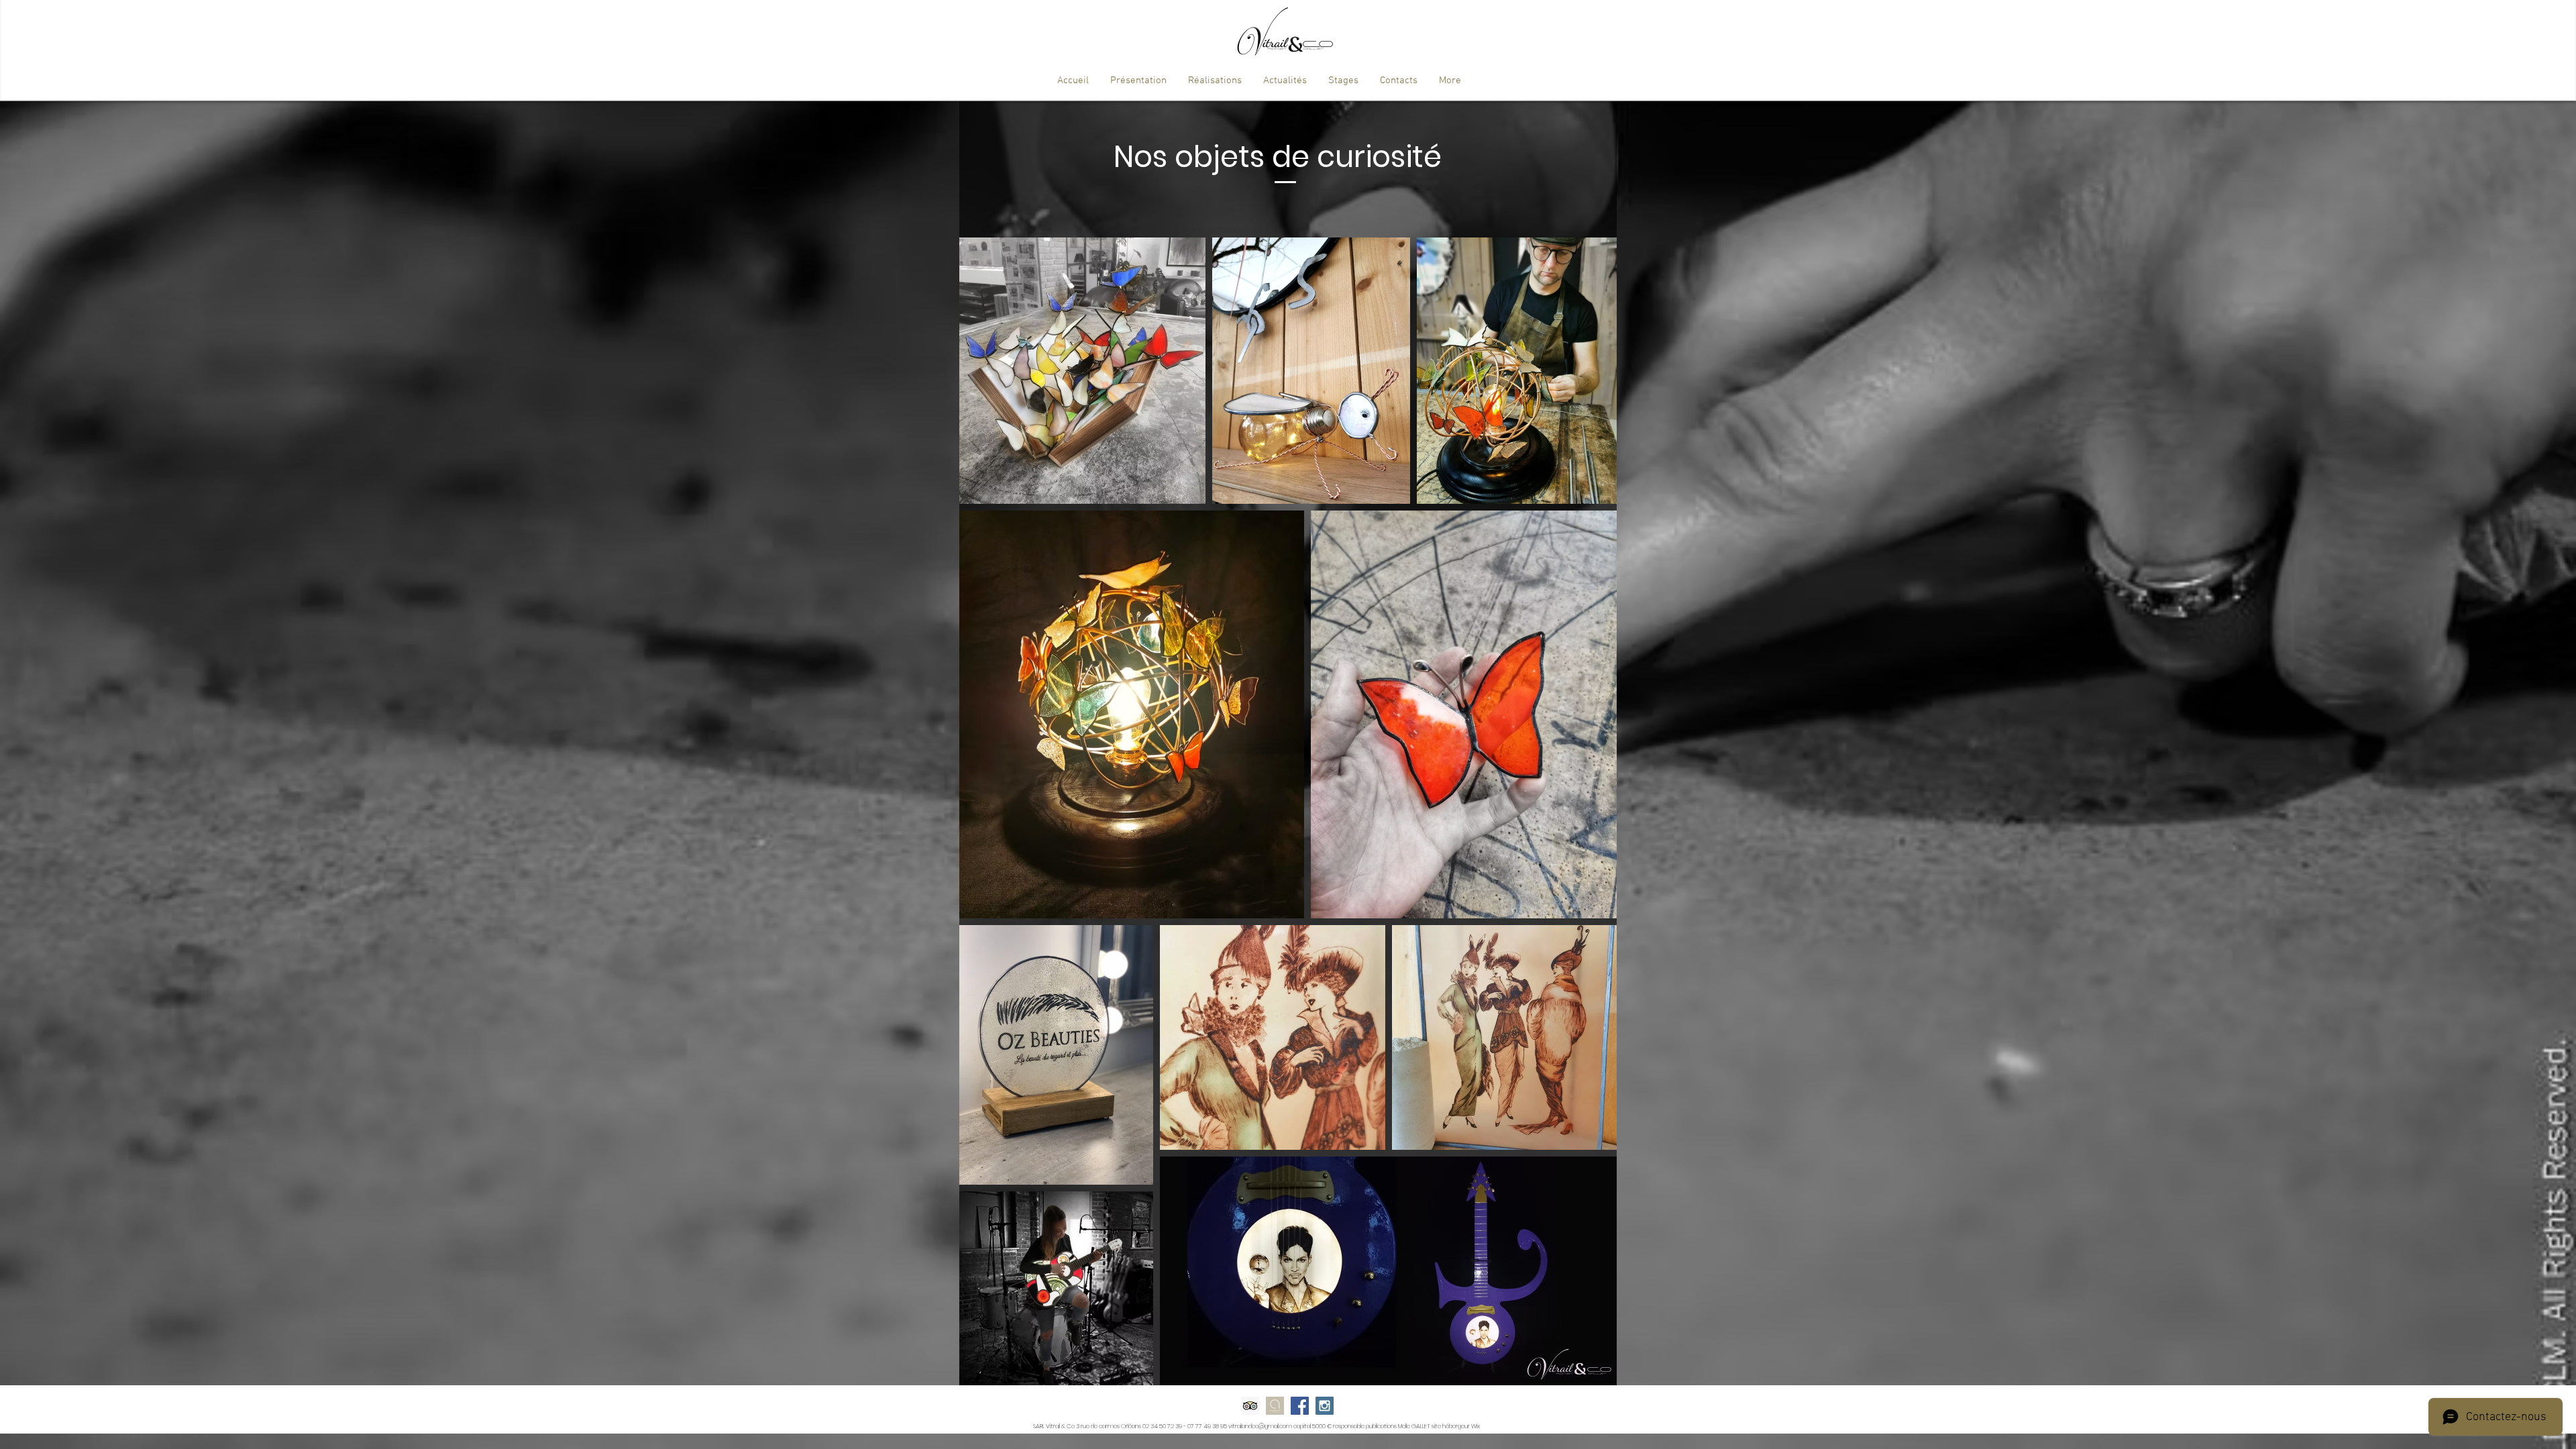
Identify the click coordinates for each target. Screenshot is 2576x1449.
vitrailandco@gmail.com (1260, 1426)
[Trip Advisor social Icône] (1250, 1406)
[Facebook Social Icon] (1300, 1406)
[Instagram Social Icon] (1325, 1406)
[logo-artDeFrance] (1275, 1406)
